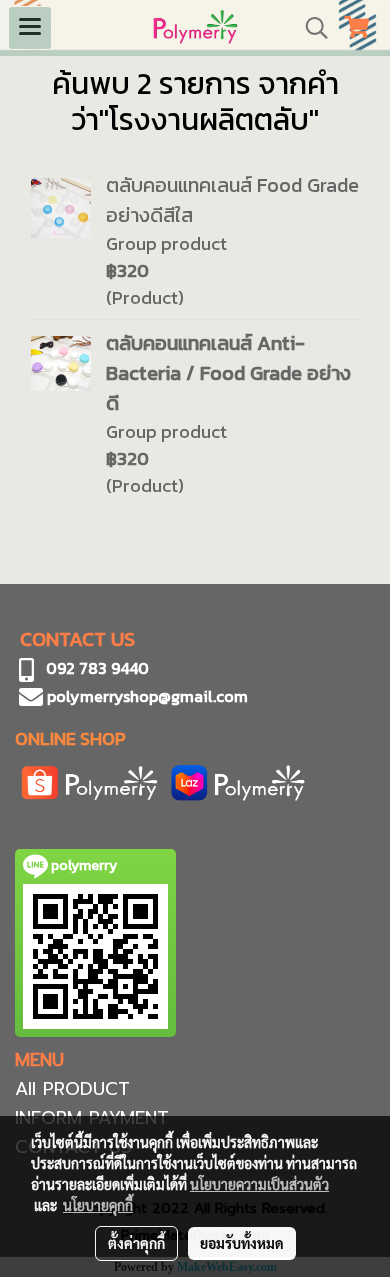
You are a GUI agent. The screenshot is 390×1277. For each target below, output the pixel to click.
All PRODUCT (72, 1089)
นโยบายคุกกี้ (98, 1205)
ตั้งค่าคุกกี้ (136, 1243)
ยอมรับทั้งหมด (242, 1243)
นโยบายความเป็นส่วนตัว (259, 1184)
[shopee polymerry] (90, 780)
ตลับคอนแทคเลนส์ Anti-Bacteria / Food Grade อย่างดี (228, 373)
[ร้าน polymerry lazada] (238, 780)
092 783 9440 (97, 668)
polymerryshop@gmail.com (145, 696)
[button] (310, 28)
